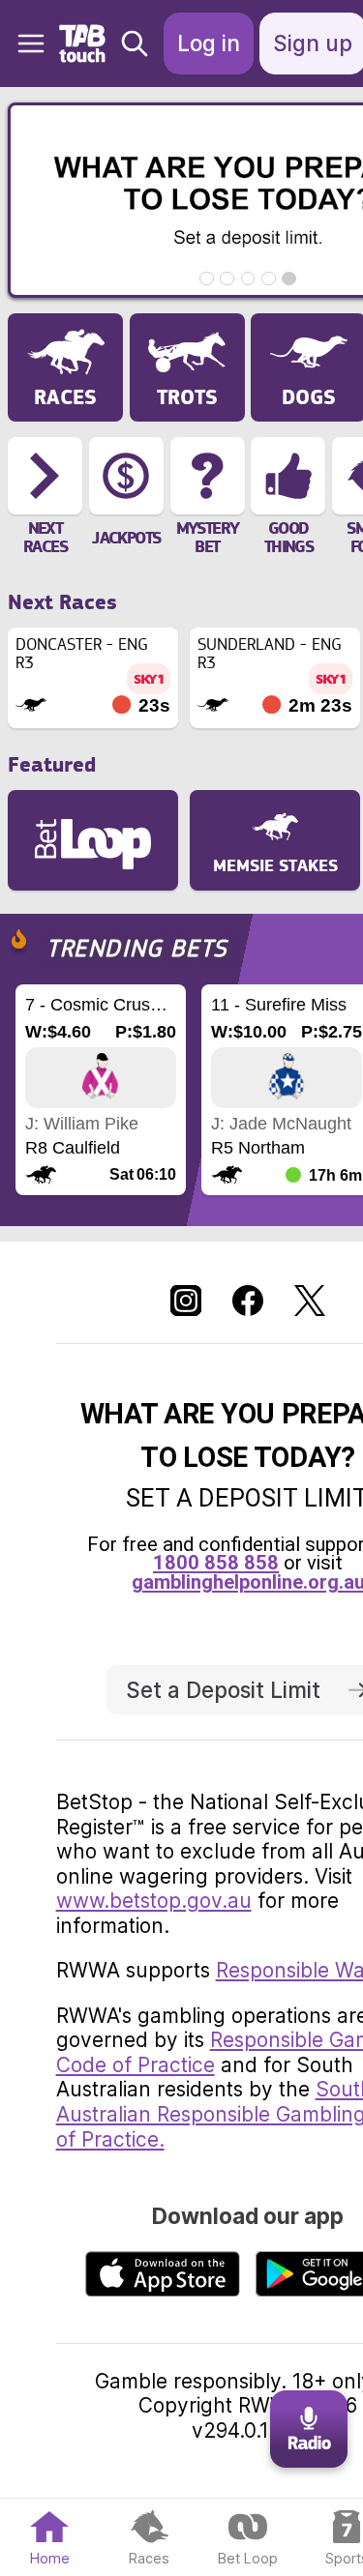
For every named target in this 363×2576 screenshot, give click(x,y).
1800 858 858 (216, 1563)
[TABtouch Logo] (84, 44)
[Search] (135, 44)
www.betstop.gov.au (154, 1901)
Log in (209, 43)
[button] (23, 44)
